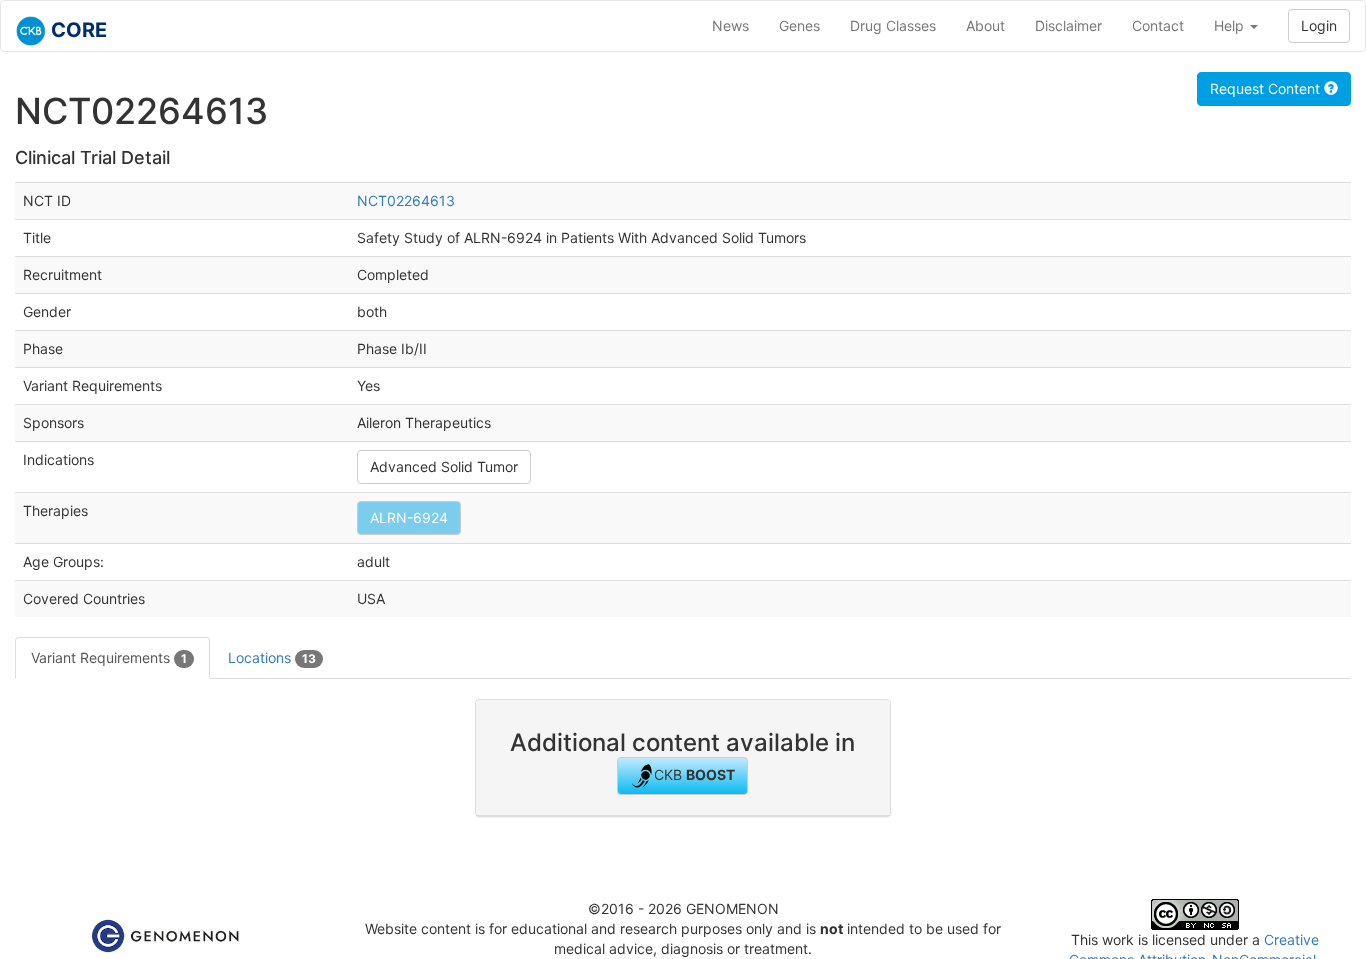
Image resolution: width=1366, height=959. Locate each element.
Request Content (1267, 88)
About (985, 25)
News (730, 25)
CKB (694, 774)
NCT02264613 (406, 200)
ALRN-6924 (409, 517)
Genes (799, 25)
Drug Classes (893, 25)
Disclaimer (1068, 25)
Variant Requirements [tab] (109, 657)
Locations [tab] (272, 657)
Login (1319, 25)
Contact (1158, 25)
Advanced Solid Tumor (444, 466)
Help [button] (1231, 25)
